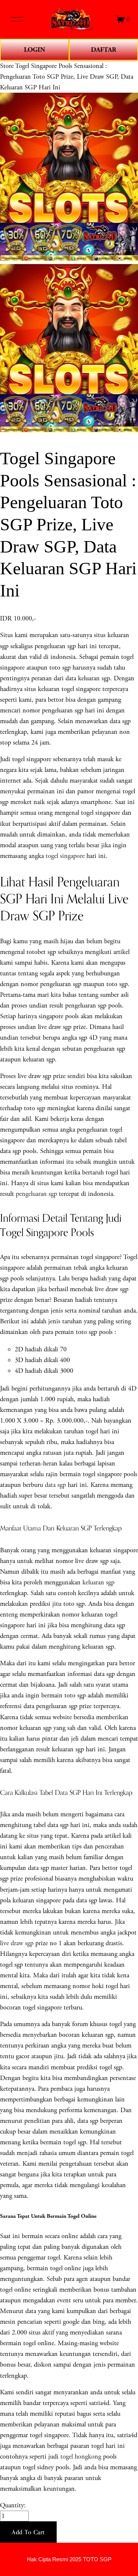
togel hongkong (81, 2457)
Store (7, 66)
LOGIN (35, 50)
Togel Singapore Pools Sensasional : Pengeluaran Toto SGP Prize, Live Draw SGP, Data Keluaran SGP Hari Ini (67, 77)
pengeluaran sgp (36, 1194)
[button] (28, 2532)
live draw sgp (17, 1943)
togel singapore (65, 856)
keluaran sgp (98, 1582)
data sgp (55, 1485)
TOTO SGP (97, 2559)
